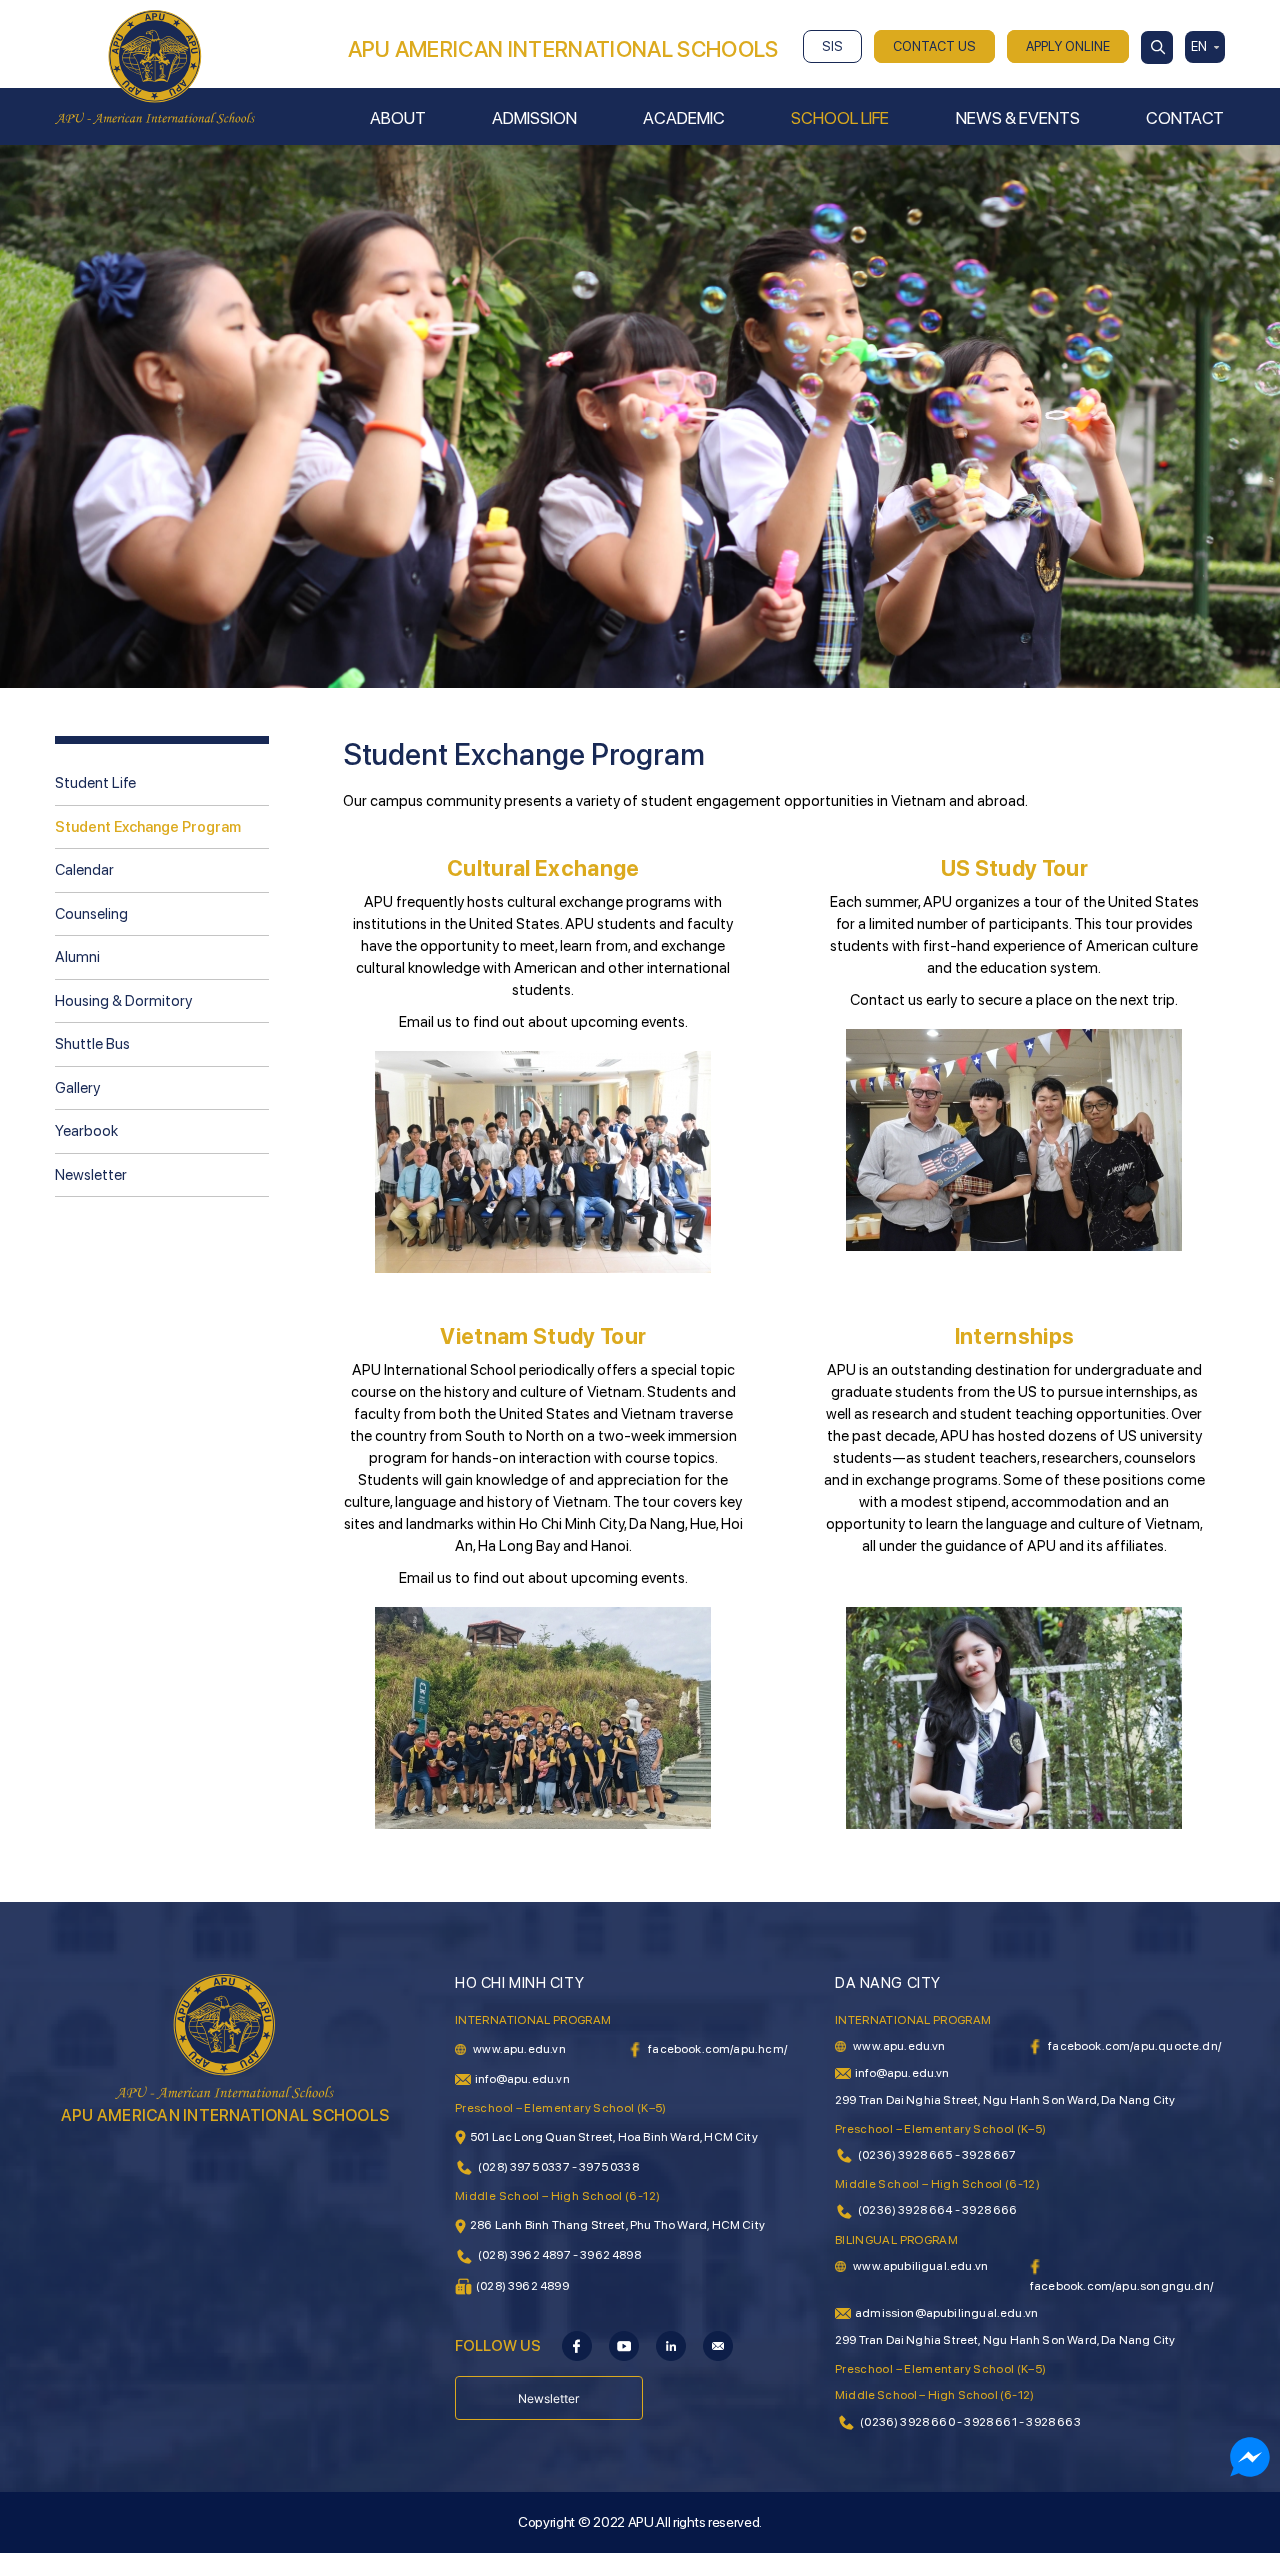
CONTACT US (934, 46)
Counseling (91, 914)
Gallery (77, 1088)
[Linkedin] (671, 2345)
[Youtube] (624, 2345)
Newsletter (91, 1175)
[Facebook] (577, 2345)
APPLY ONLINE (1068, 46)
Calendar (84, 870)
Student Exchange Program (148, 827)
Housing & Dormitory (123, 1001)
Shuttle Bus (92, 1044)
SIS (832, 46)
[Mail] (718, 2345)
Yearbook (86, 1131)
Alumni (77, 957)
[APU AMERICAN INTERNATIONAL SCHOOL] (155, 66)
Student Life (95, 783)
